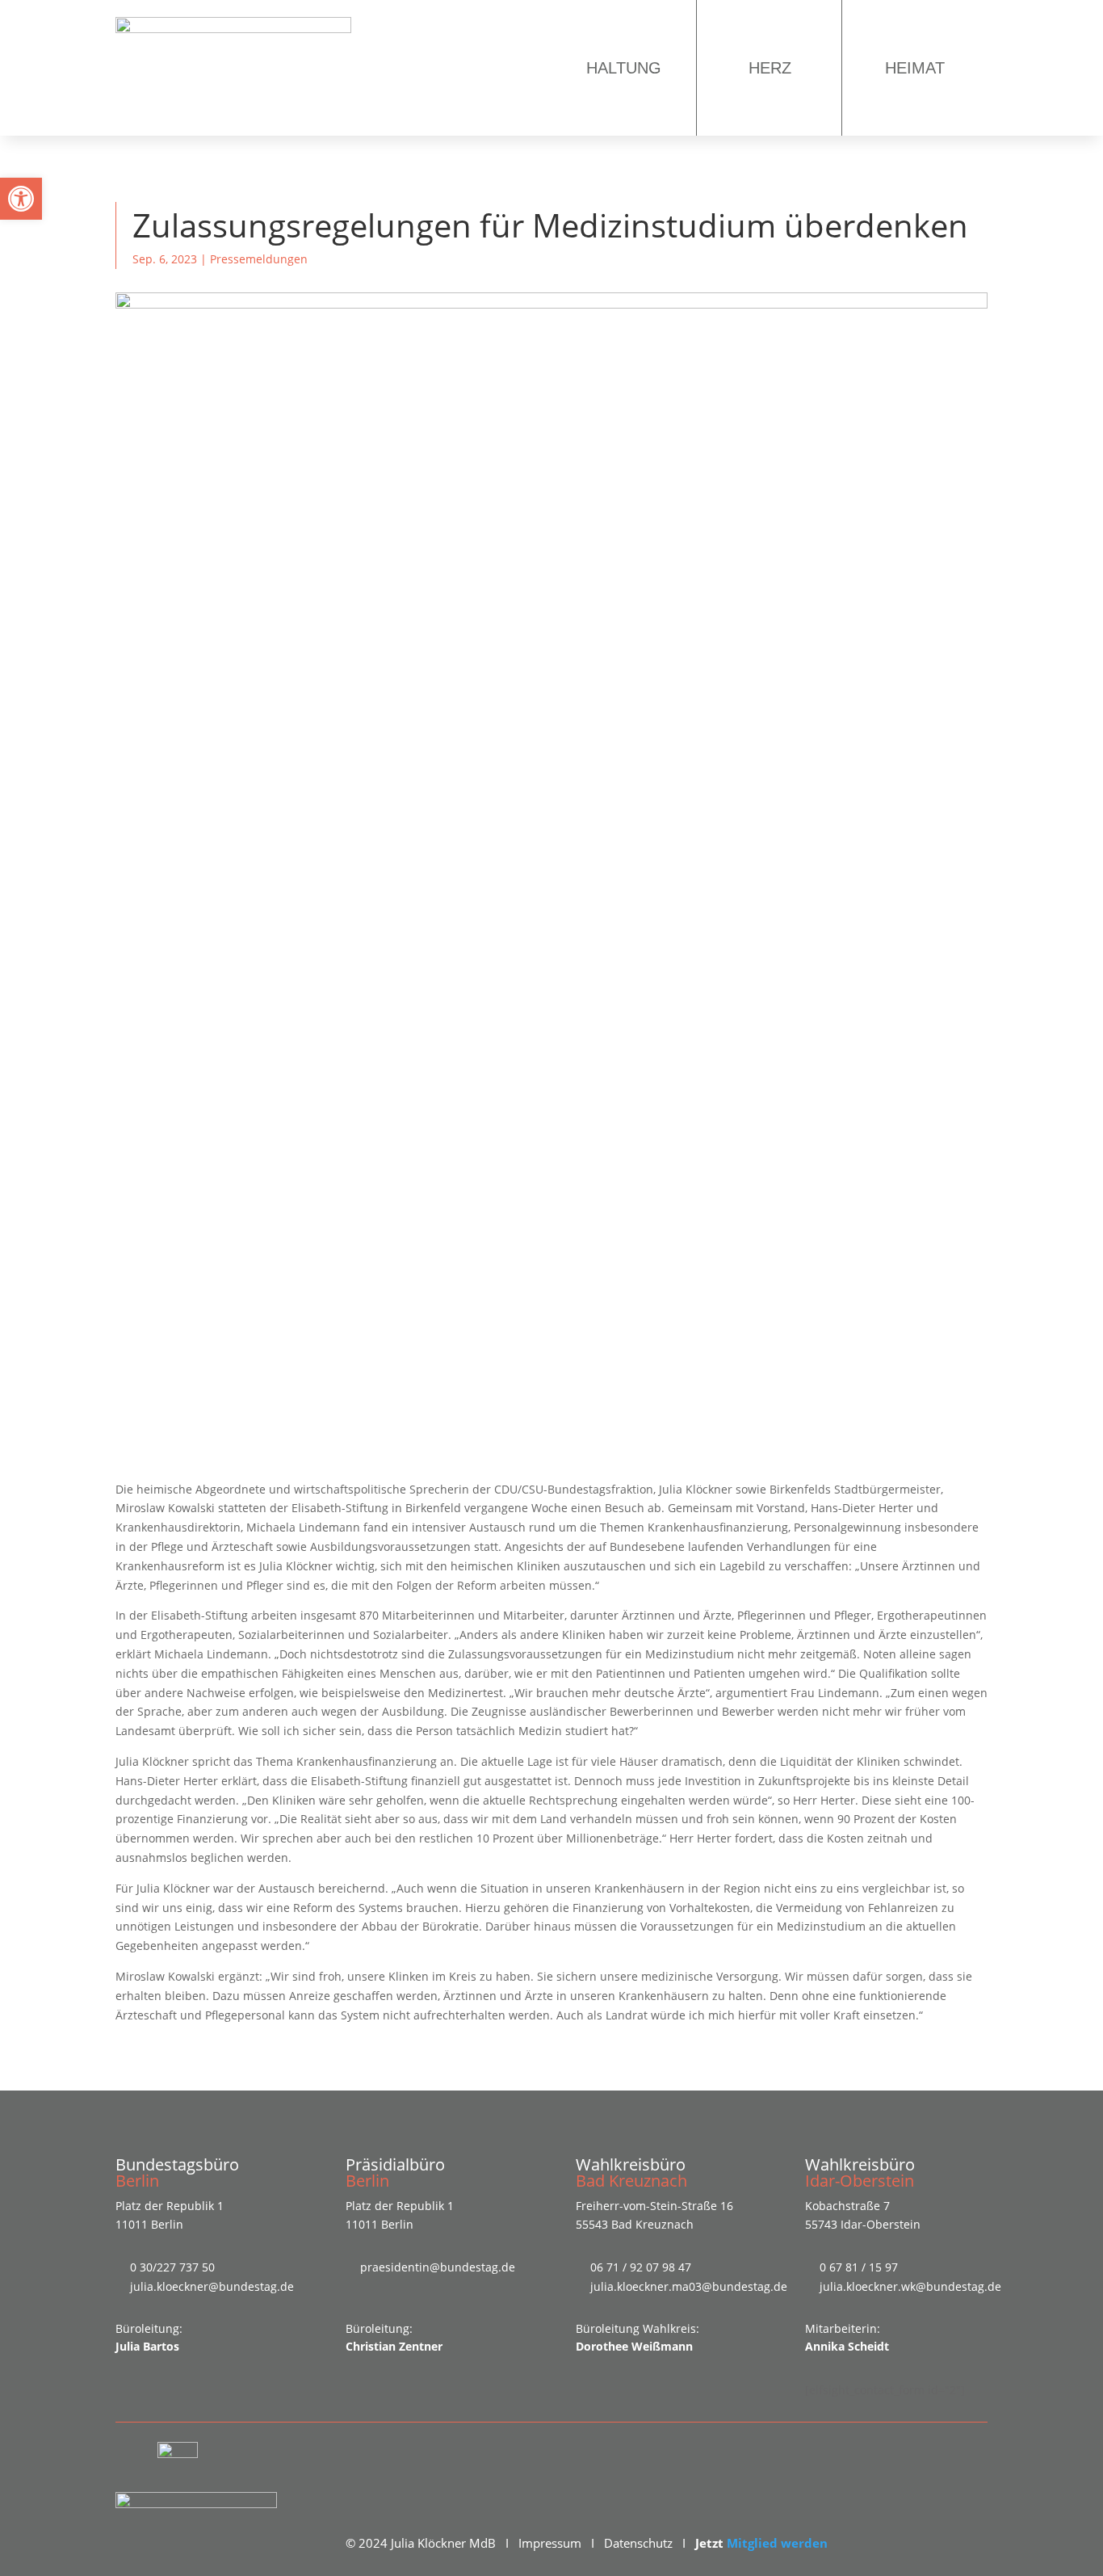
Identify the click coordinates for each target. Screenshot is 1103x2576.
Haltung (624, 68)
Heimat (915, 68)
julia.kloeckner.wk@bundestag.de (910, 2286)
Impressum (550, 2543)
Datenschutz (638, 2543)
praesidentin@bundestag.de (438, 2267)
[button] (21, 199)
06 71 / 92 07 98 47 (641, 2267)
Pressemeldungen (259, 259)
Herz (770, 68)
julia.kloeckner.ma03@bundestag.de (689, 2286)
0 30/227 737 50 (172, 2267)
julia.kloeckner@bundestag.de (212, 2286)
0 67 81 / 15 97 (859, 2267)
